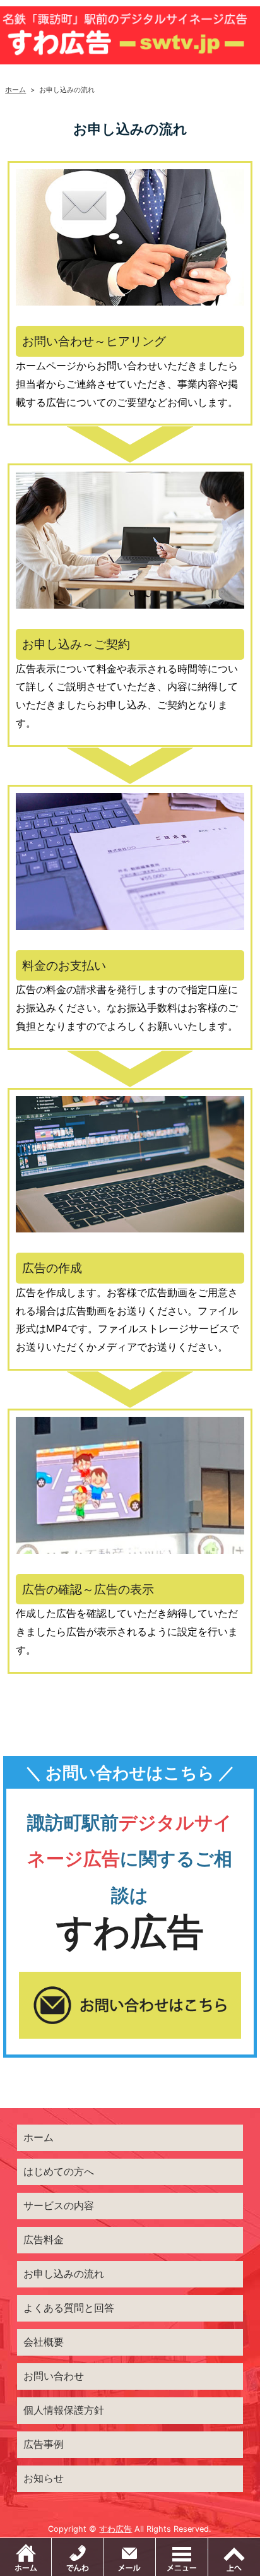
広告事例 (44, 2444)
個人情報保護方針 (64, 2410)
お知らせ (44, 2478)
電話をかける (78, 2557)
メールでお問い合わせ (156, 2544)
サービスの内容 (59, 2205)
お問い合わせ (54, 2376)
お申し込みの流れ (64, 2274)
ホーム (15, 90)
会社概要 (44, 2342)
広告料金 (44, 2239)
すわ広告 (115, 2529)
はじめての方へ (59, 2171)
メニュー (182, 2557)
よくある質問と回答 (69, 2308)
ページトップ (234, 2557)
